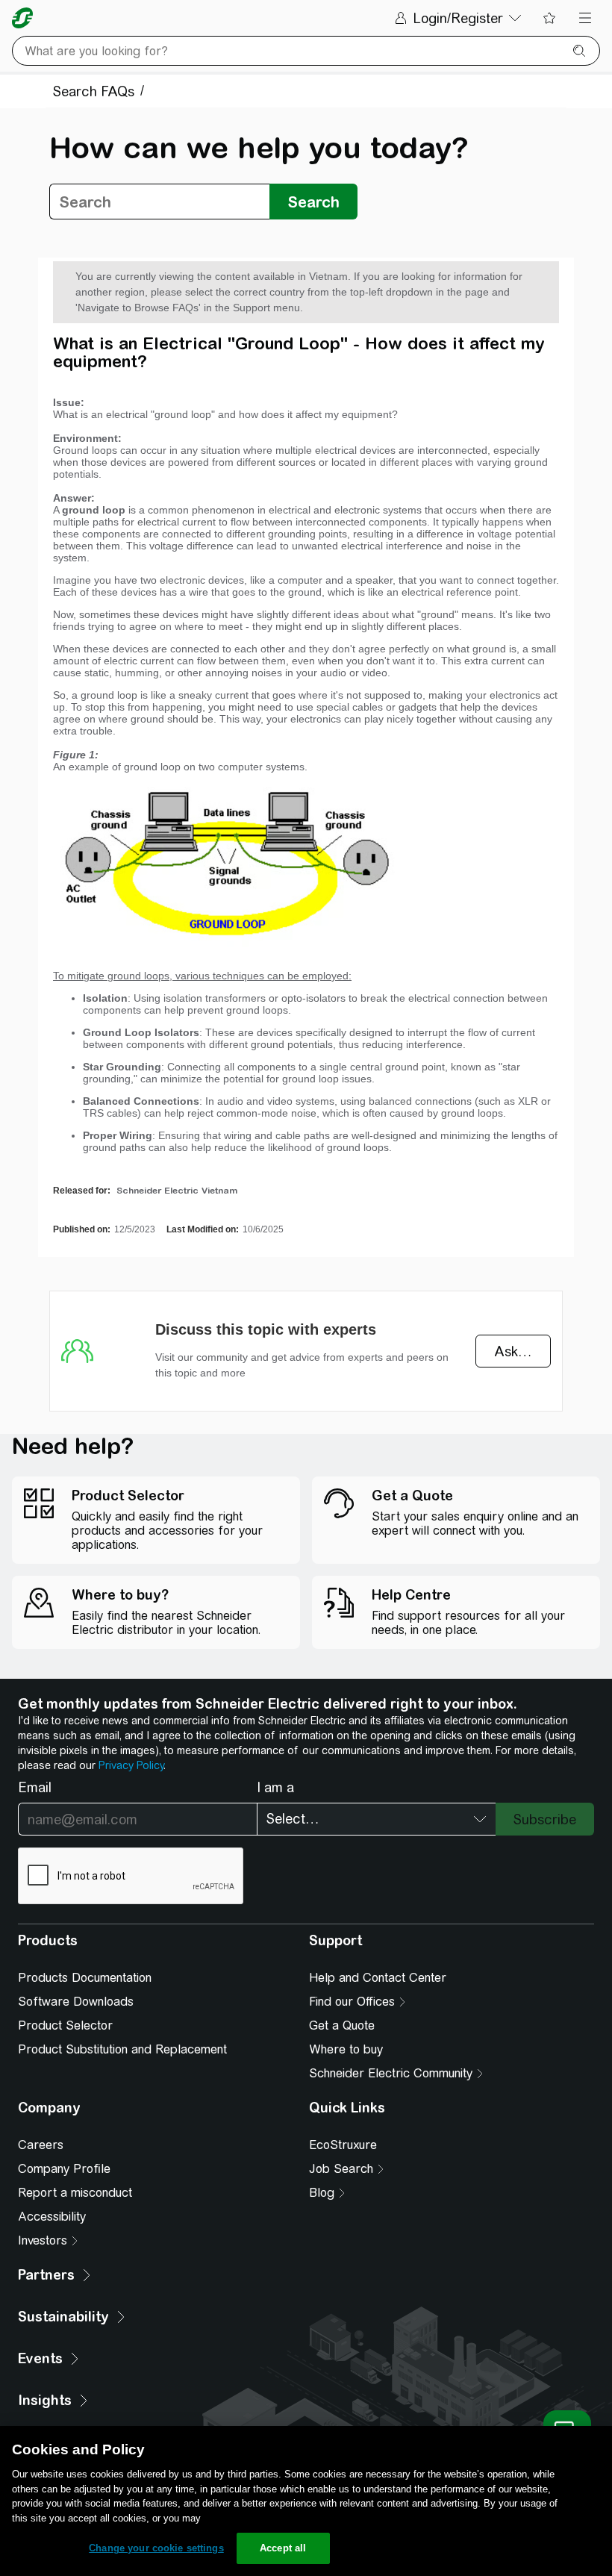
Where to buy (346, 2049)
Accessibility (52, 2217)
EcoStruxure (343, 2145)
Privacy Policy (131, 1765)
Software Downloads (76, 2002)
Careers (41, 2145)
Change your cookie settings (156, 2548)
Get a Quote (342, 2025)
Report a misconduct (75, 2193)
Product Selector (65, 2025)
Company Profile (64, 2169)
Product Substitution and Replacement (122, 2049)
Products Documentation (85, 1978)
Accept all (283, 2548)
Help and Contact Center (378, 1978)
